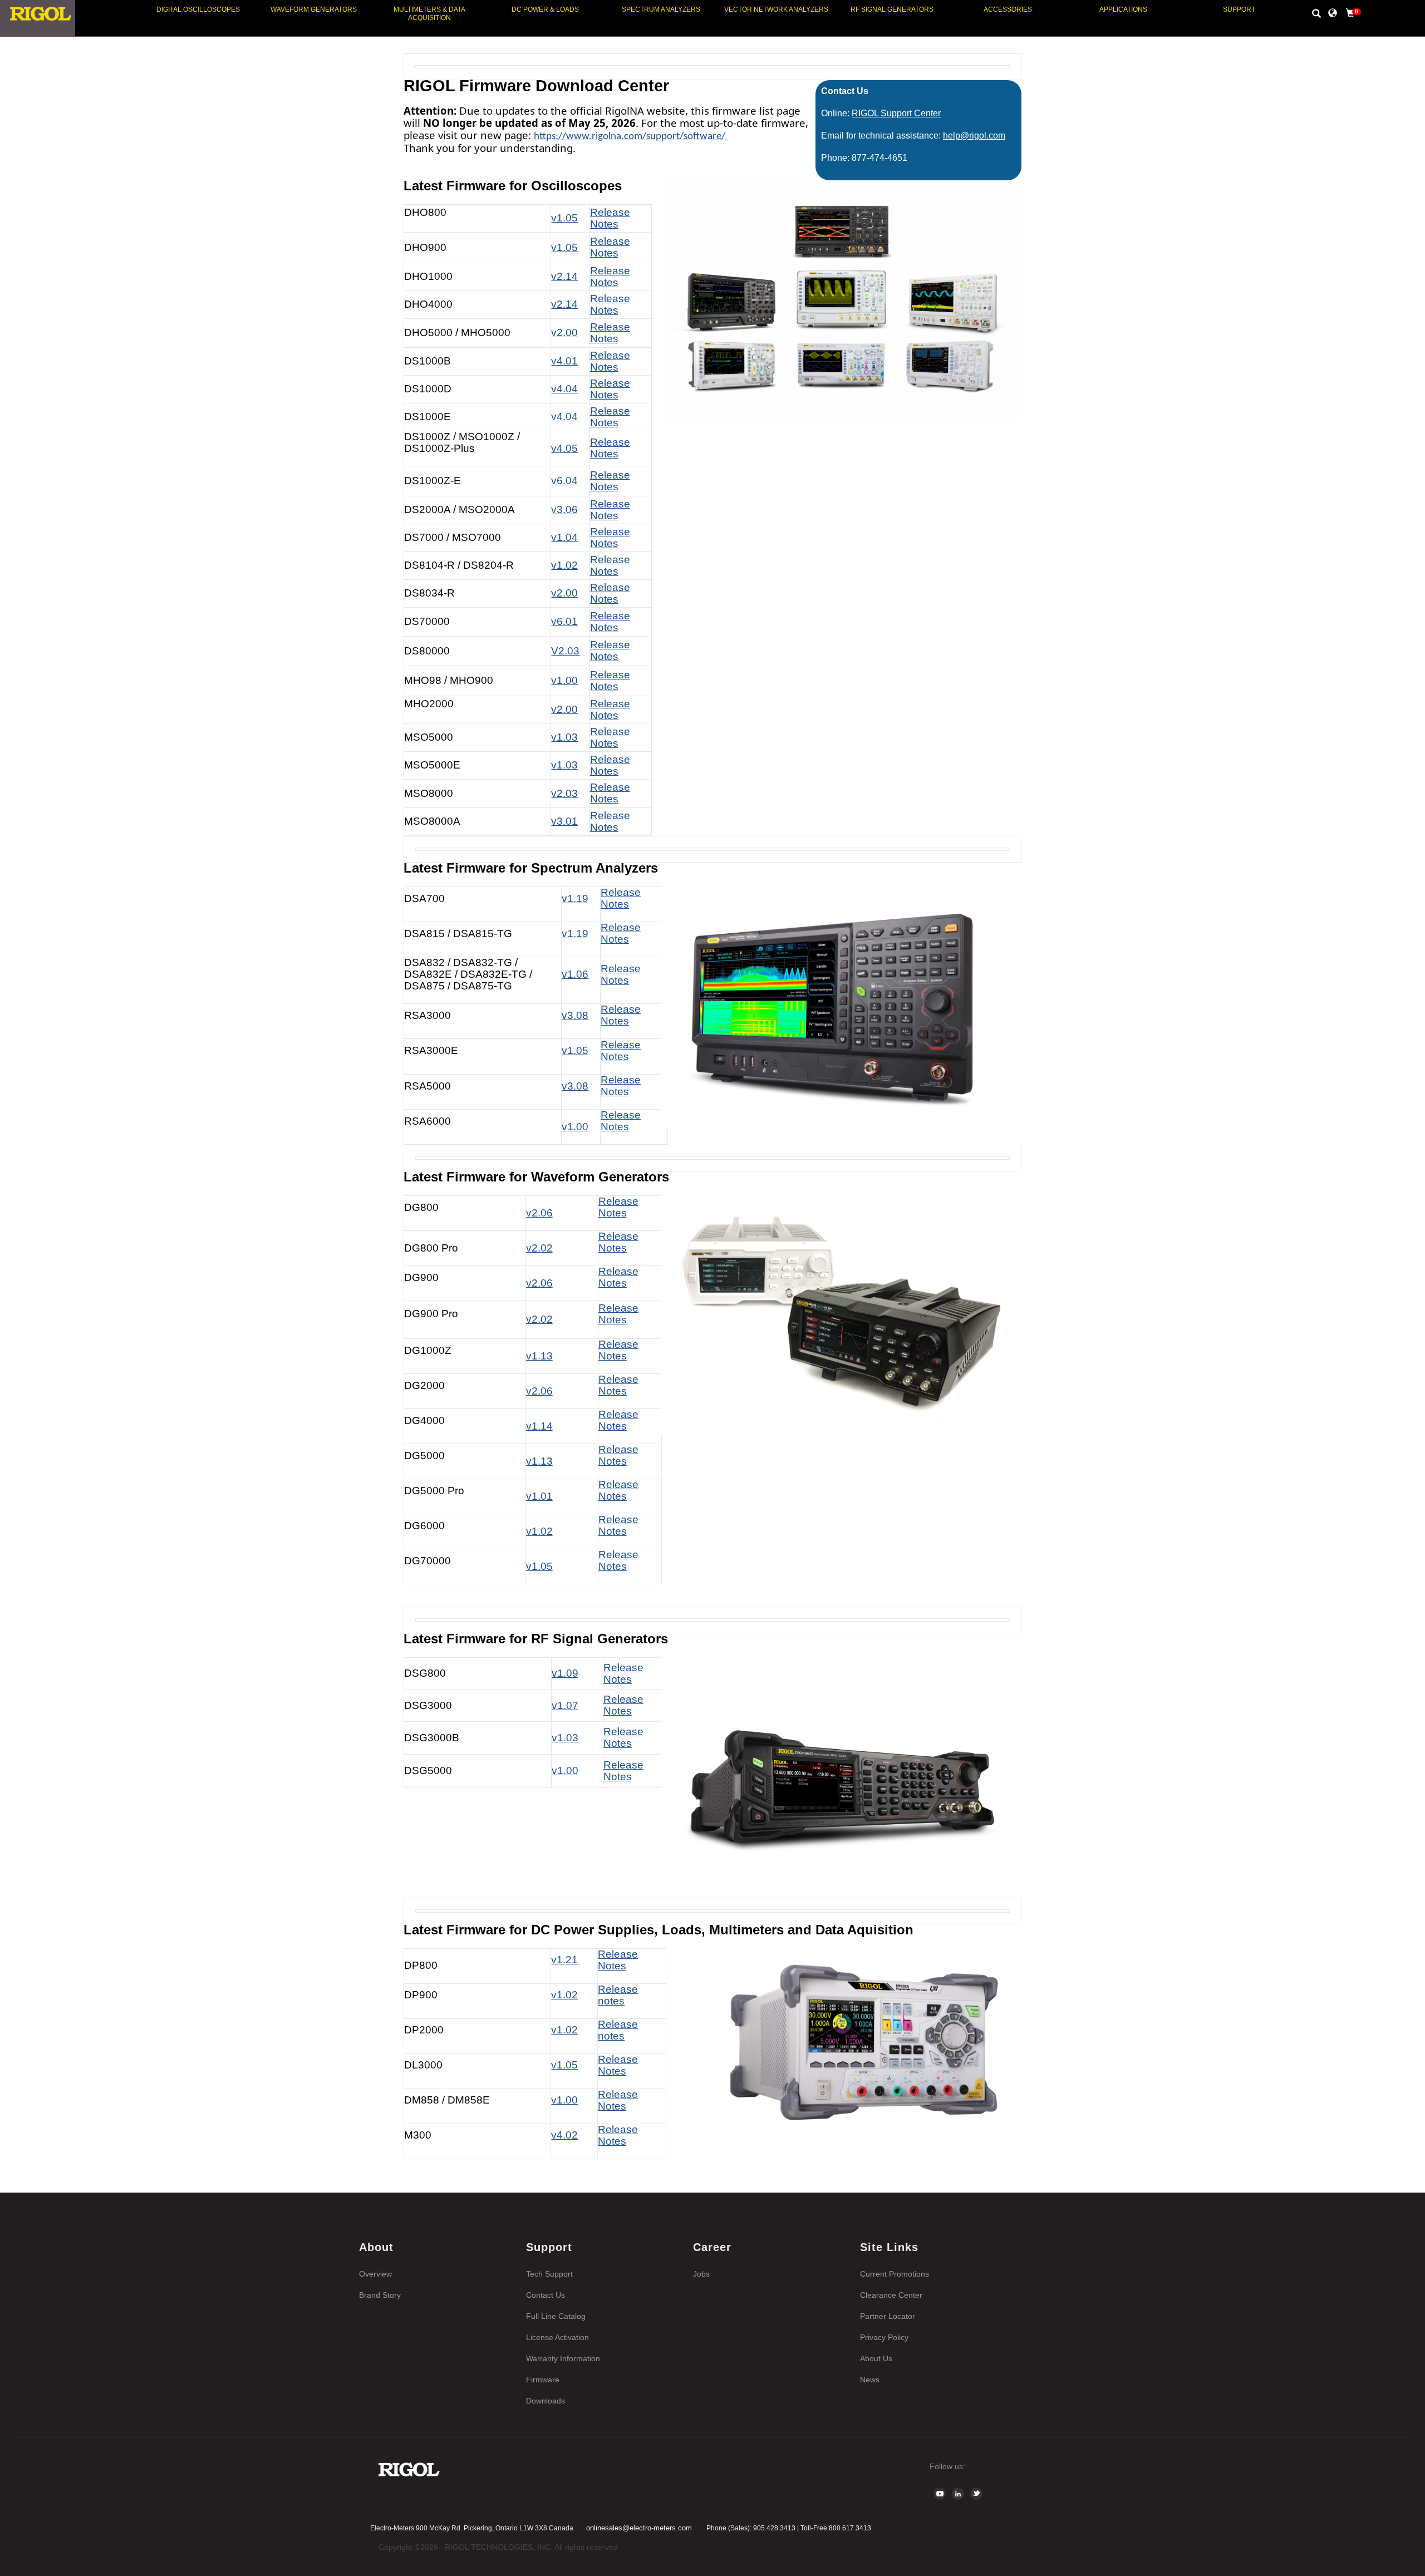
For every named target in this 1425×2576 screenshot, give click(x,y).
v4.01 (564, 361)
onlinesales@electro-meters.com (639, 2528)
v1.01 (539, 1496)
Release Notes (610, 277)
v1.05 (575, 1050)
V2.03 (565, 651)
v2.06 (539, 1213)
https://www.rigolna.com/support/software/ (630, 137)
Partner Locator (888, 2316)
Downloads (546, 2401)
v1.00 (565, 1770)
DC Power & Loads (545, 9)
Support (1239, 9)
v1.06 (575, 974)
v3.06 (564, 509)
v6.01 (564, 621)
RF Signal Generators (892, 9)
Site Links (889, 2247)
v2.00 (564, 333)
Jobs (701, 2274)
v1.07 (565, 1705)
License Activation (557, 2337)
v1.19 (575, 898)
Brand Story (380, 2295)
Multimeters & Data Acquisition (429, 14)
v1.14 (539, 1426)
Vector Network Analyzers (776, 9)
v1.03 (564, 737)
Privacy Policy (884, 2337)
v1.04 (564, 537)
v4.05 (564, 448)
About (376, 2247)
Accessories (1008, 9)
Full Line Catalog (556, 2316)
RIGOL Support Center (896, 113)
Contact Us (546, 2295)
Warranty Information (563, 2358)
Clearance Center (891, 2295)
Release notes (618, 1995)
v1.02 (564, 565)
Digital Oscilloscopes (198, 9)
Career (712, 2247)
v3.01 (564, 821)
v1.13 (539, 1461)
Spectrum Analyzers (661, 9)
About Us (876, 2358)
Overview (375, 2274)
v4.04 (564, 389)
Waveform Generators (314, 9)
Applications (1123, 9)
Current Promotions (895, 2274)
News (870, 2380)
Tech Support (549, 2274)
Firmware (543, 2380)
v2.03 (564, 793)
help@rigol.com (974, 136)
